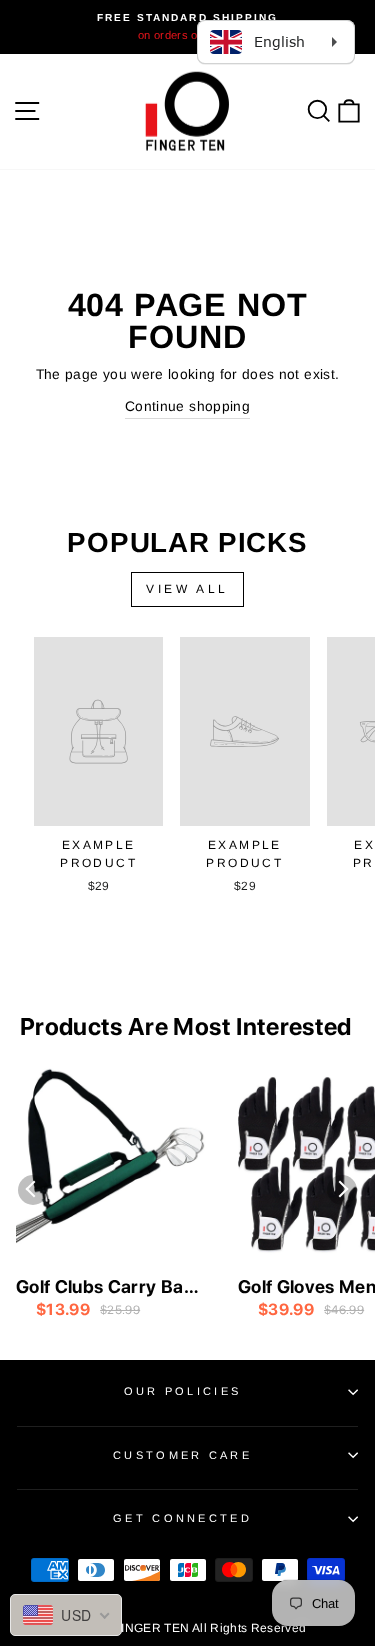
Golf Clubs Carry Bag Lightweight (105, 1288)
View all (187, 589)
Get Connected (182, 1518)
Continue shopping (187, 406)
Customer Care (182, 1455)
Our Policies (183, 1391)
